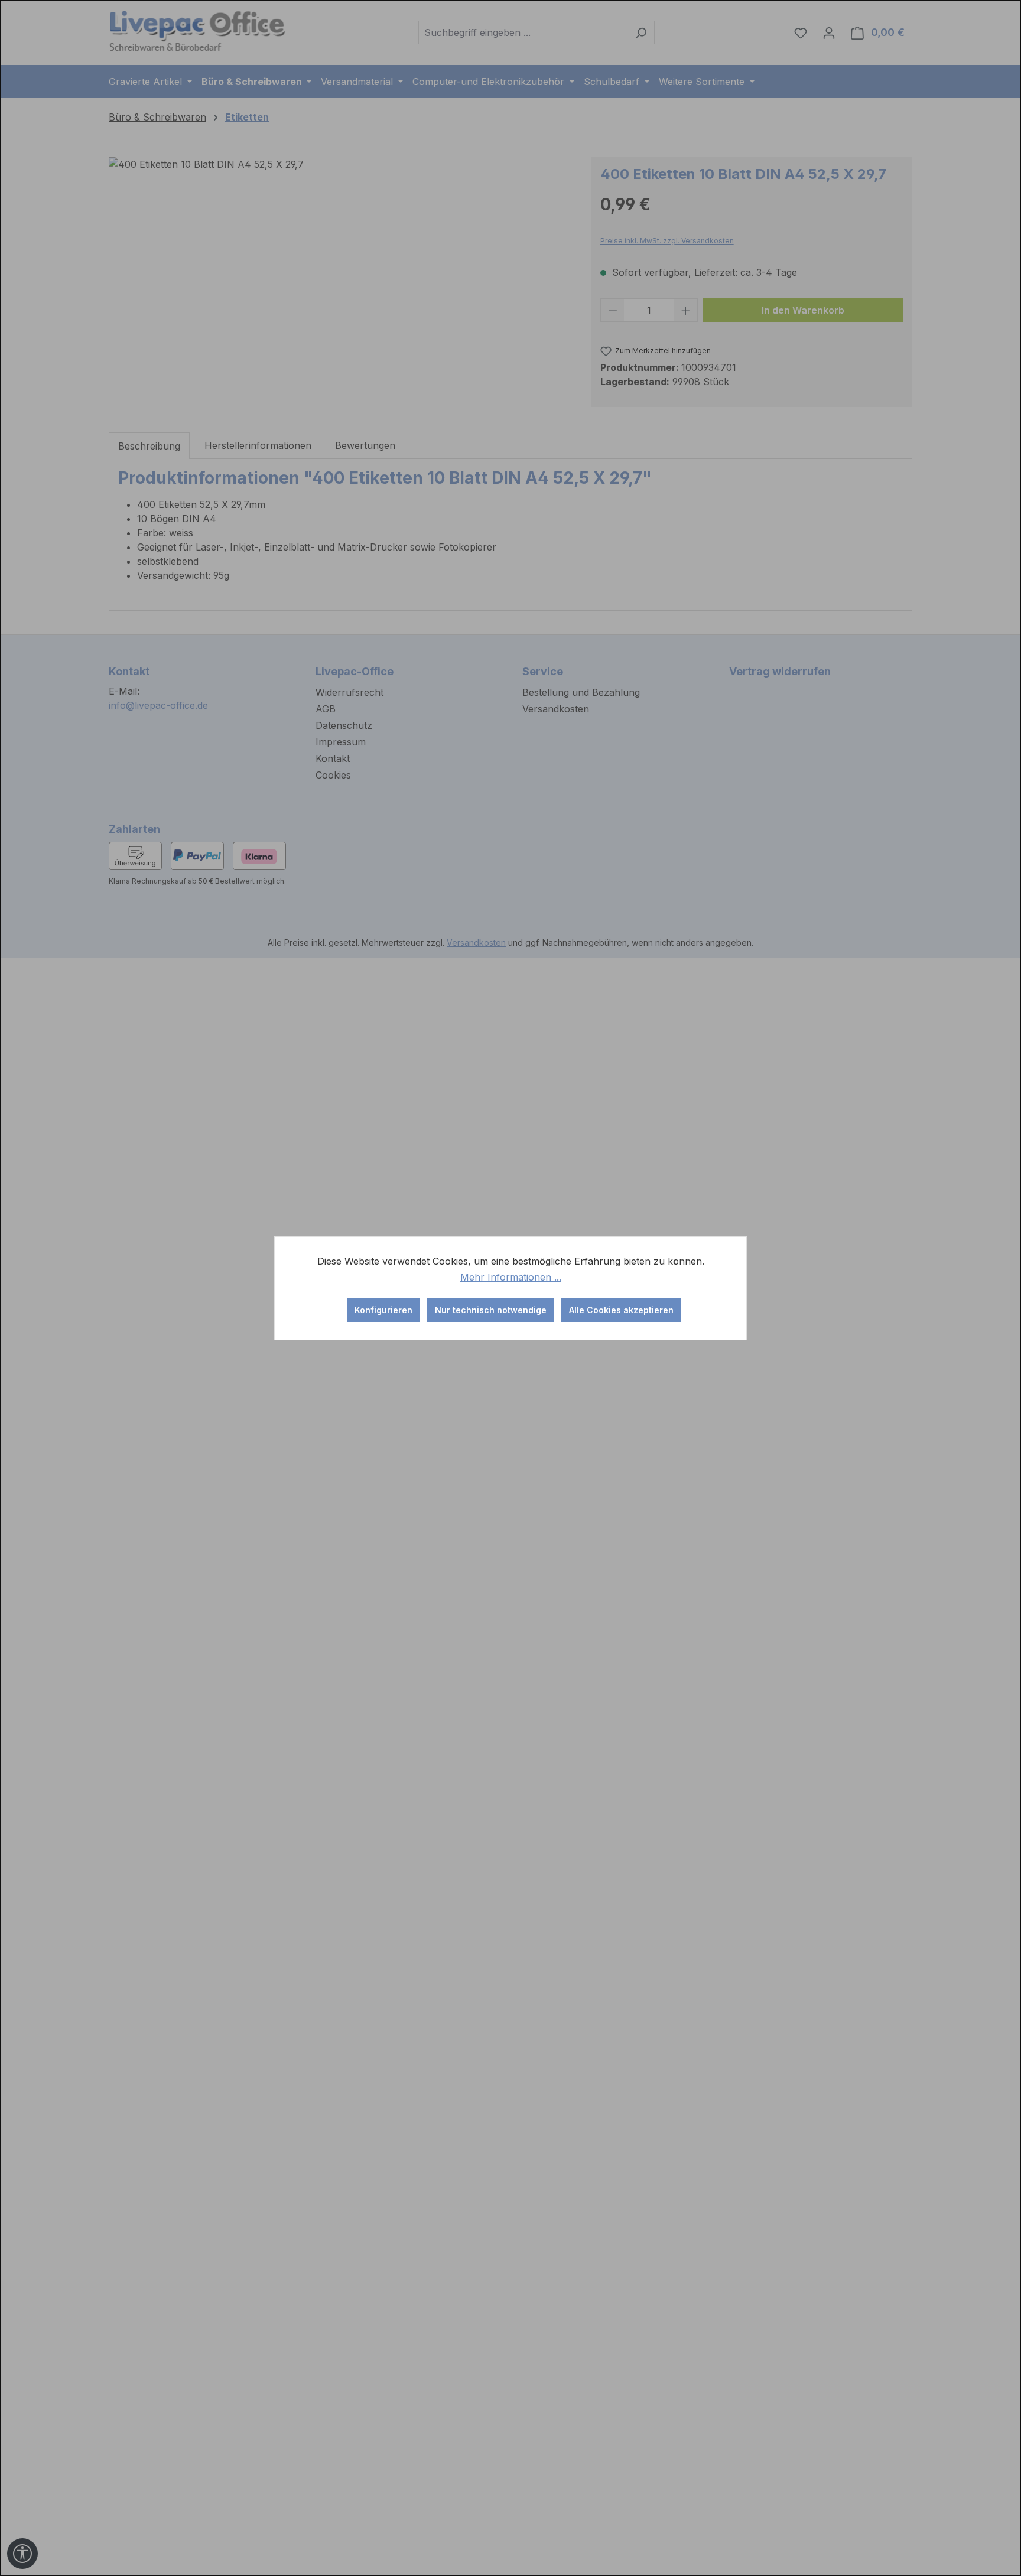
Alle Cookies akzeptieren (621, 1310)
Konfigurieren (383, 1310)
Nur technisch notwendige (491, 1310)
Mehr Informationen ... (511, 1277)
